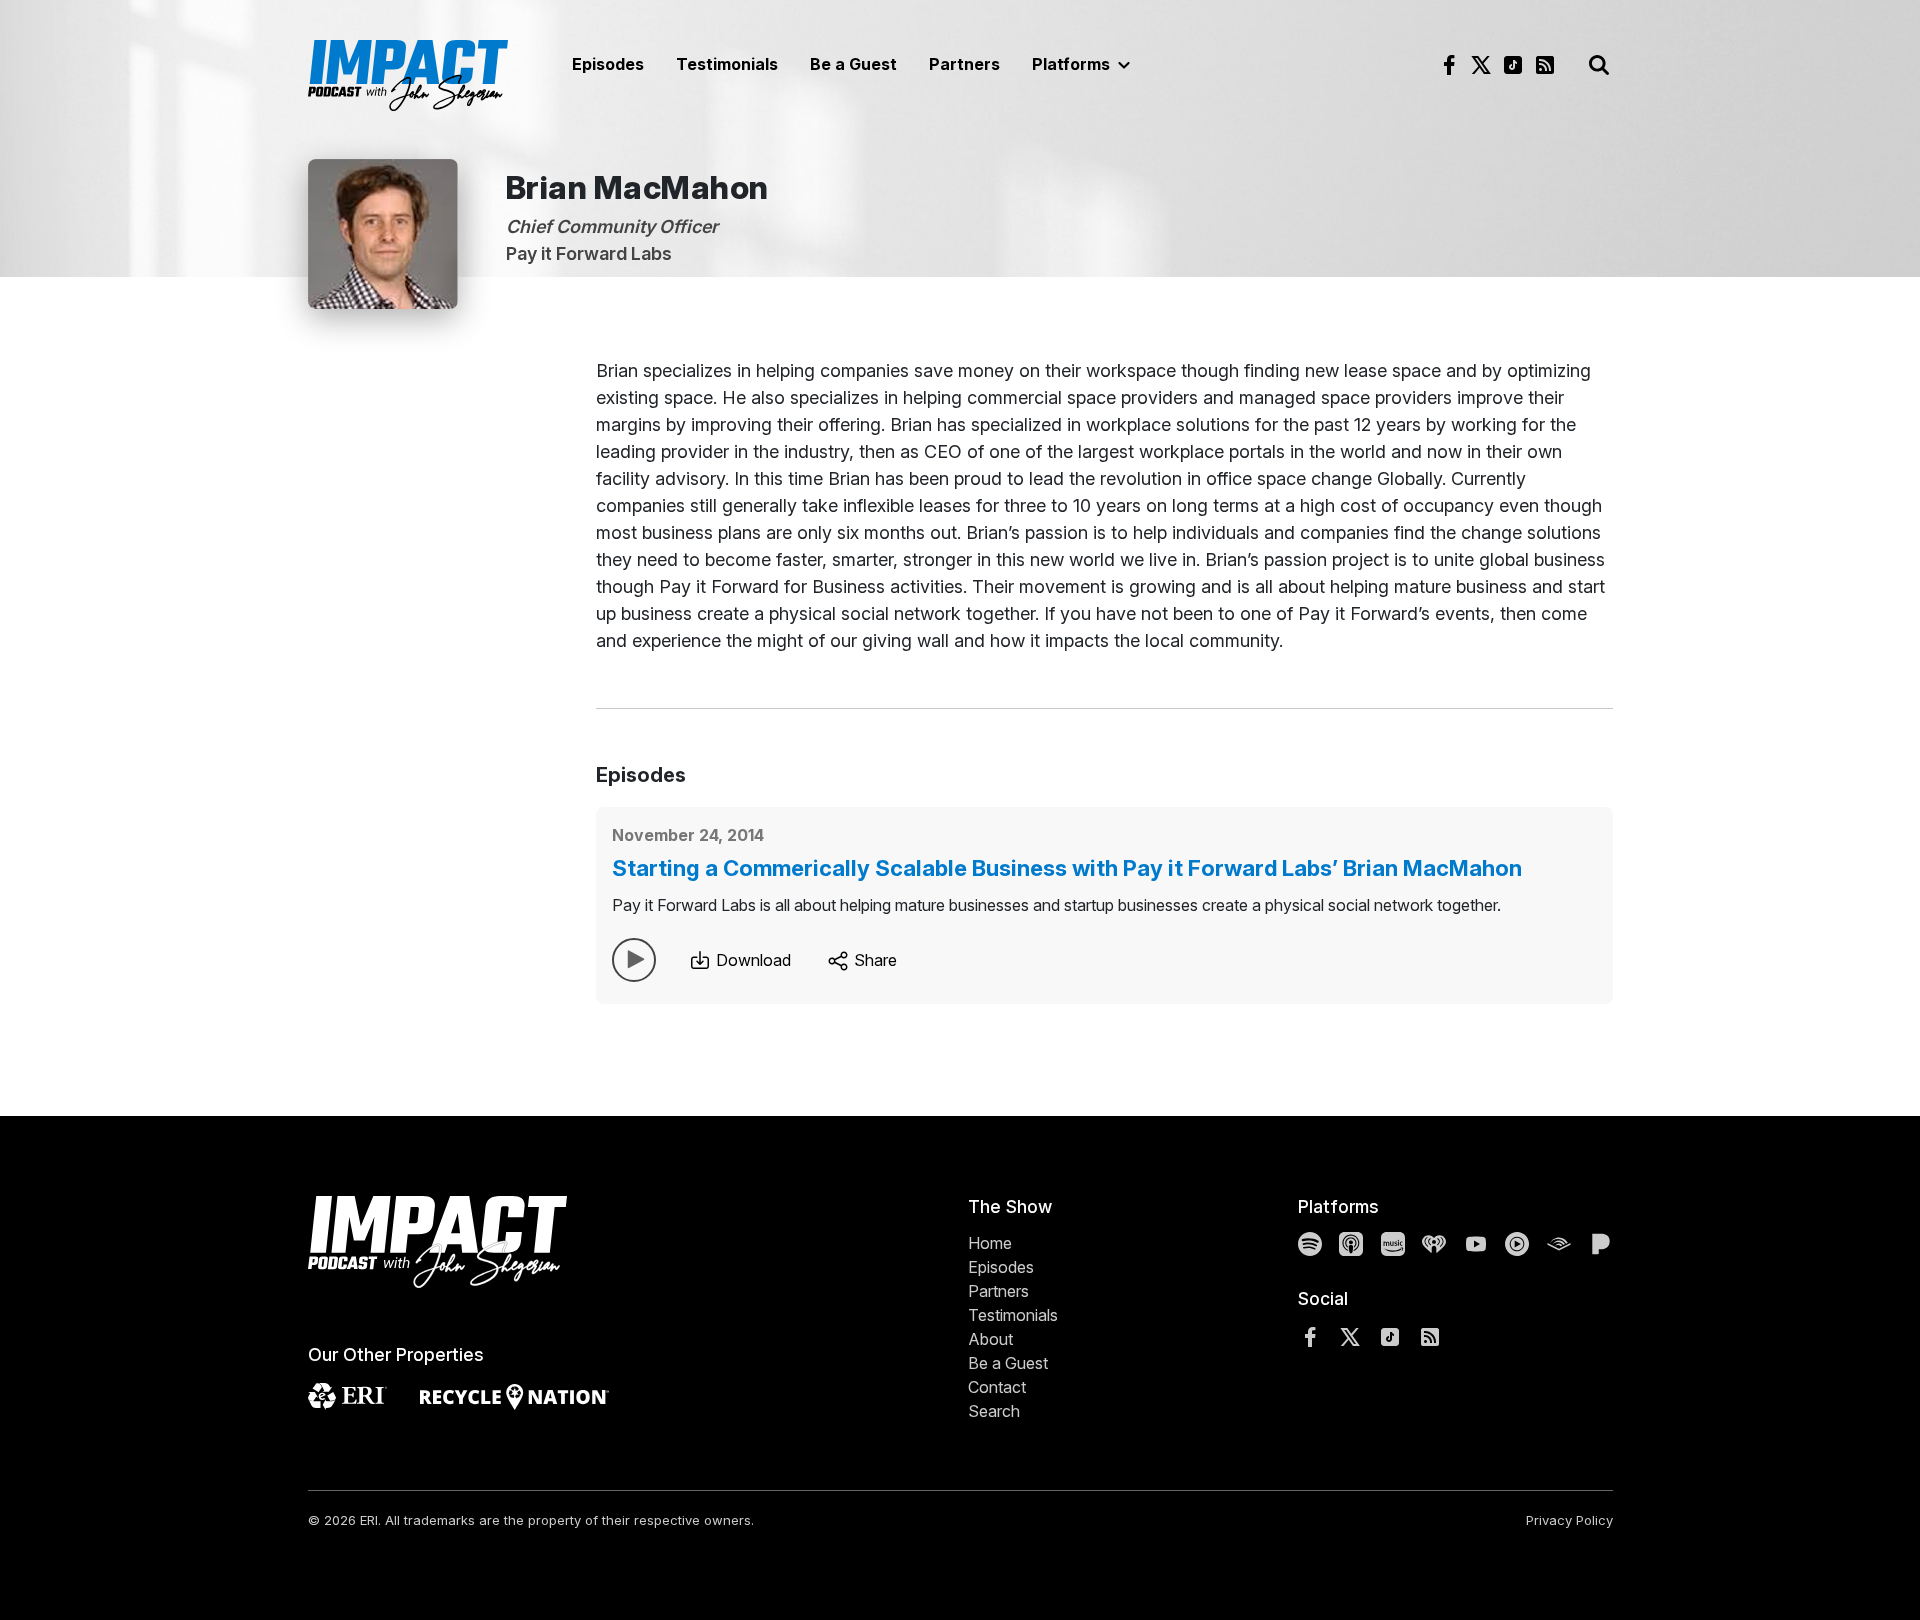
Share (873, 960)
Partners (964, 64)
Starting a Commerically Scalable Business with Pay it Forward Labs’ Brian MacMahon (1067, 868)
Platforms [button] (1073, 64)
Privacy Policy (1569, 1520)
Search (994, 1411)
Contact (997, 1387)
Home (990, 1243)
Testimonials (727, 64)
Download (751, 960)
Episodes (608, 64)
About (990, 1339)
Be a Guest (853, 64)
